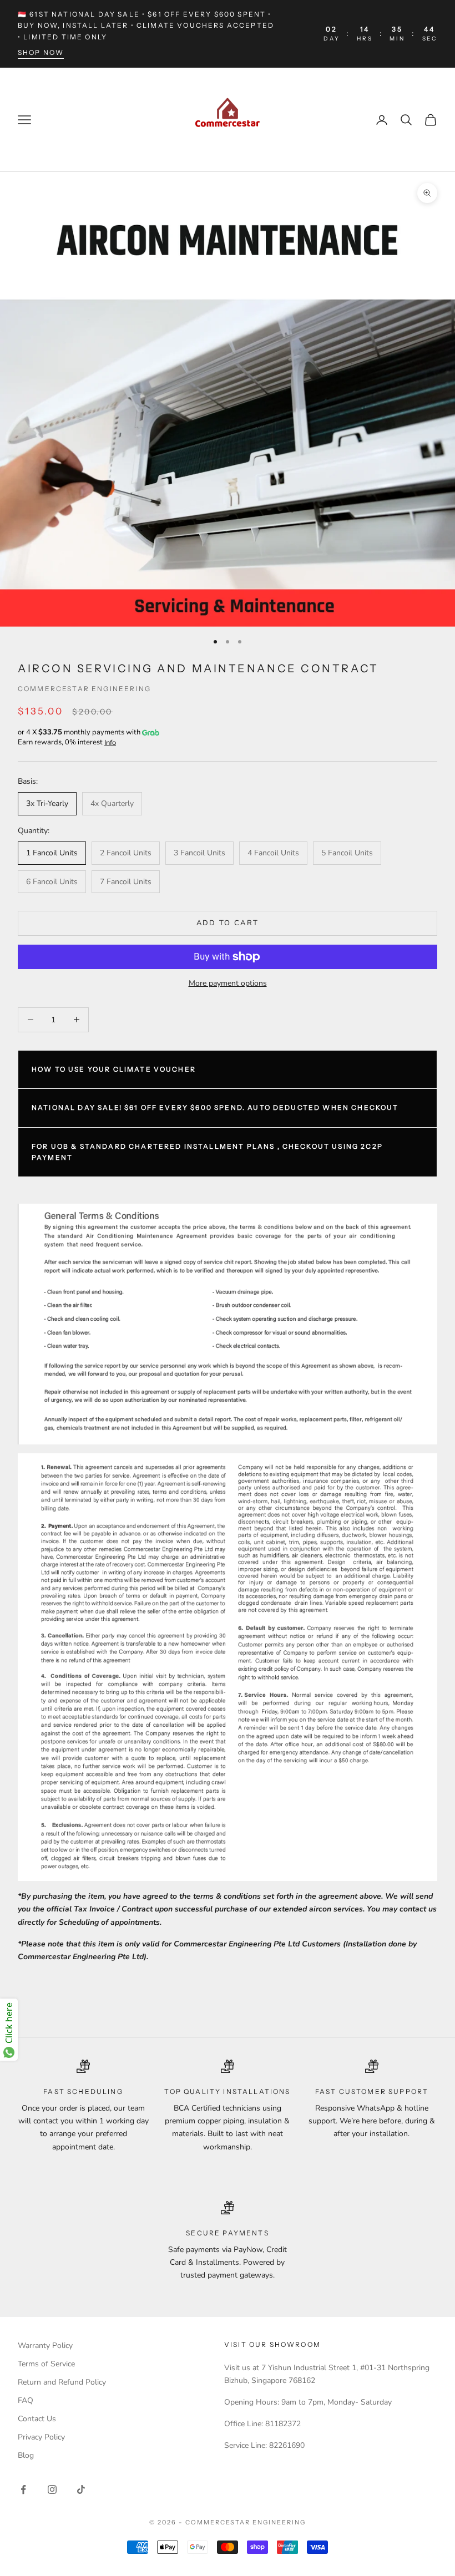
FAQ (26, 2400)
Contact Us (37, 2419)
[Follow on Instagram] (52, 2489)
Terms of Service (46, 2364)
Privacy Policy (41, 2437)
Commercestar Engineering (84, 689)
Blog (26, 2455)
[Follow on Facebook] (23, 2489)
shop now (41, 52)
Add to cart (228, 923)
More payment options (228, 983)
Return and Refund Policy (62, 2382)
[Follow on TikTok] (81, 2489)
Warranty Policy (45, 2346)
